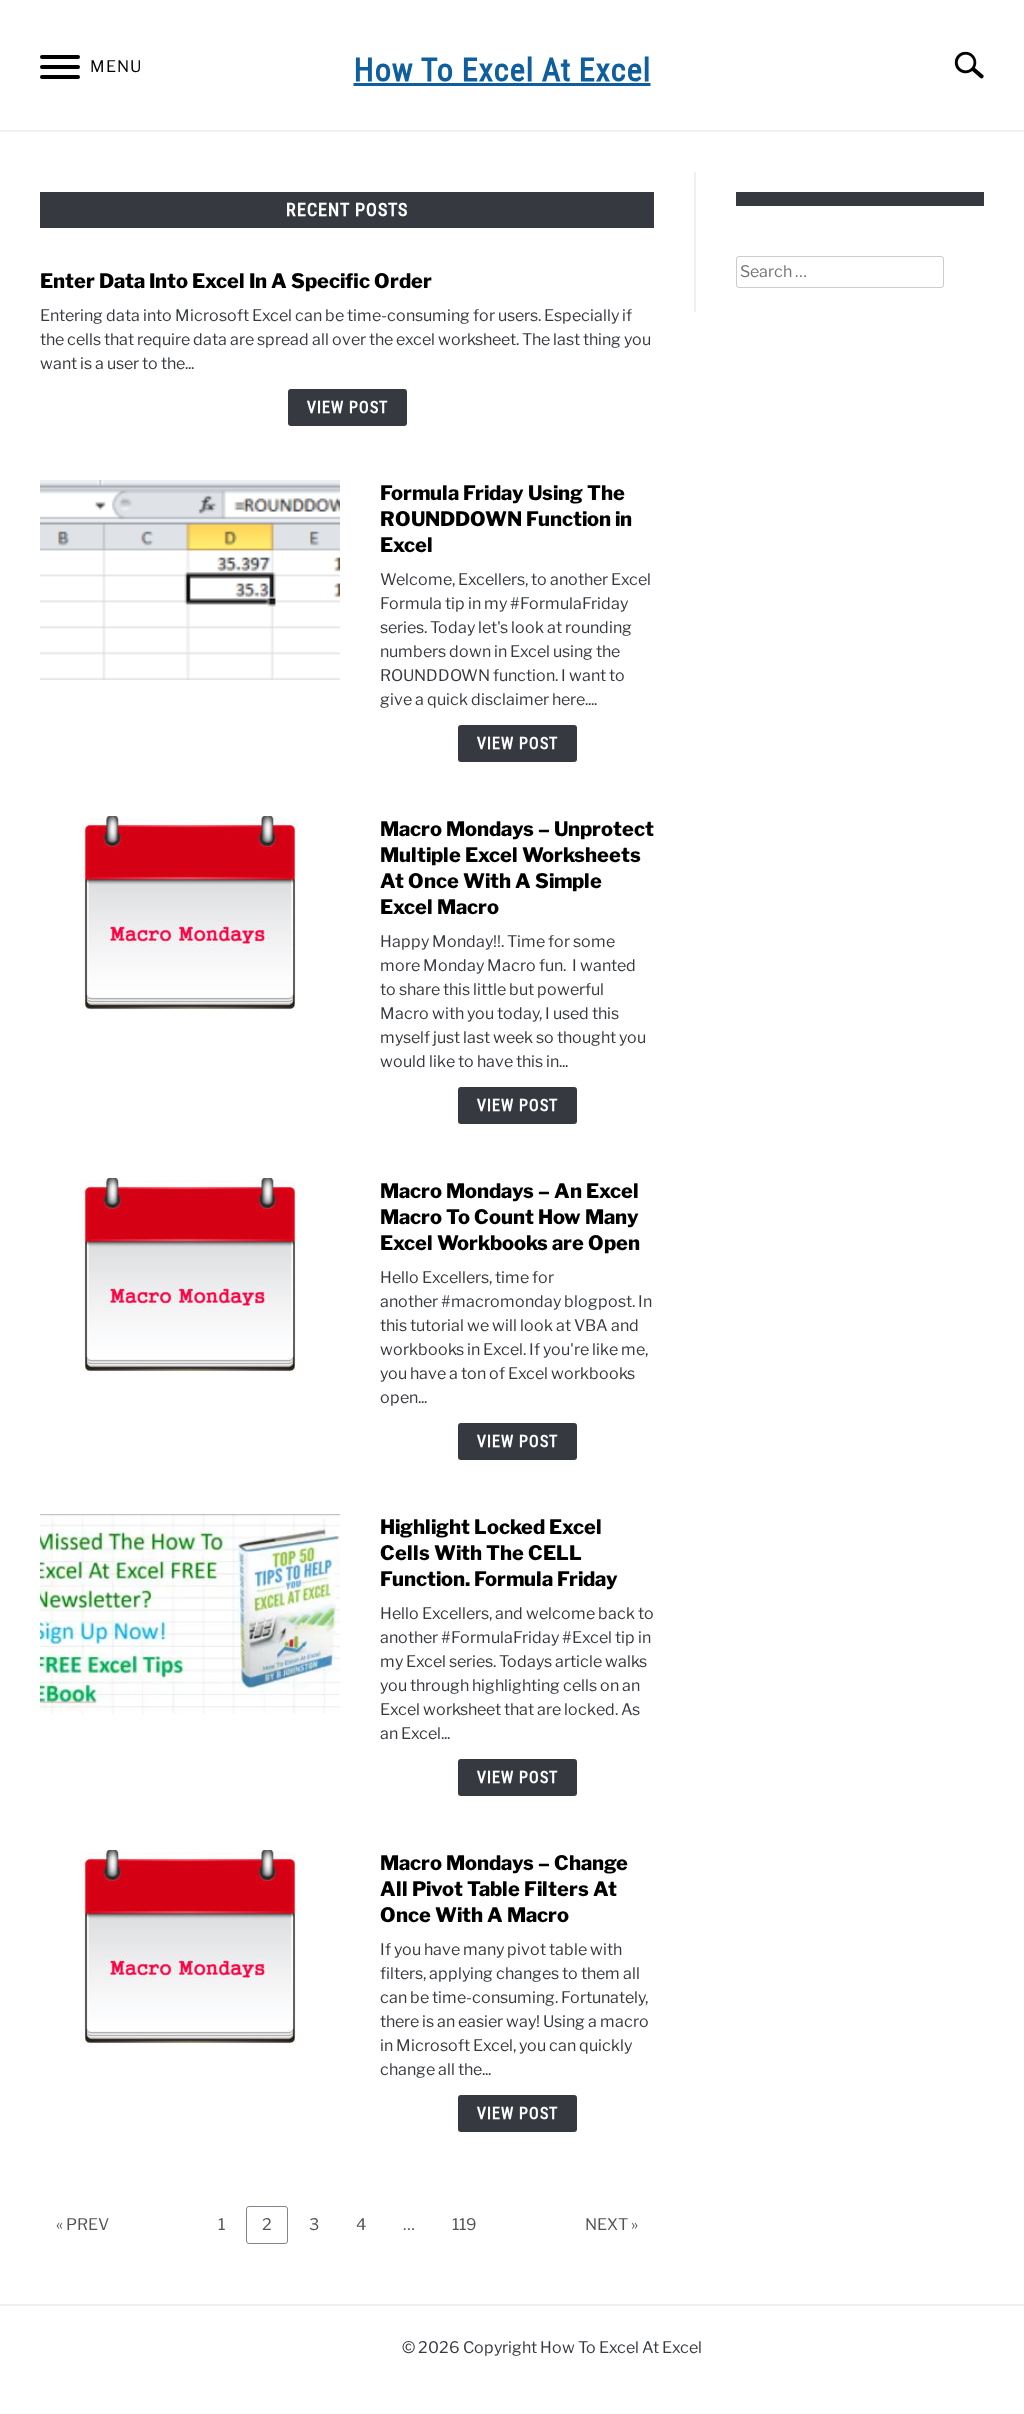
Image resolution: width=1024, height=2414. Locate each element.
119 (470, 2224)
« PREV (82, 2224)
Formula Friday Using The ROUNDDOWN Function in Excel (506, 519)
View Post (347, 407)
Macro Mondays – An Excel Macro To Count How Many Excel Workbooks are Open (510, 1217)
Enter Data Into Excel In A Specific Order (236, 281)
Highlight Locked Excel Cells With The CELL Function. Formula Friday (499, 1553)
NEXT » (611, 2224)
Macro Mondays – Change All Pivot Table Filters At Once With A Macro (504, 1889)
